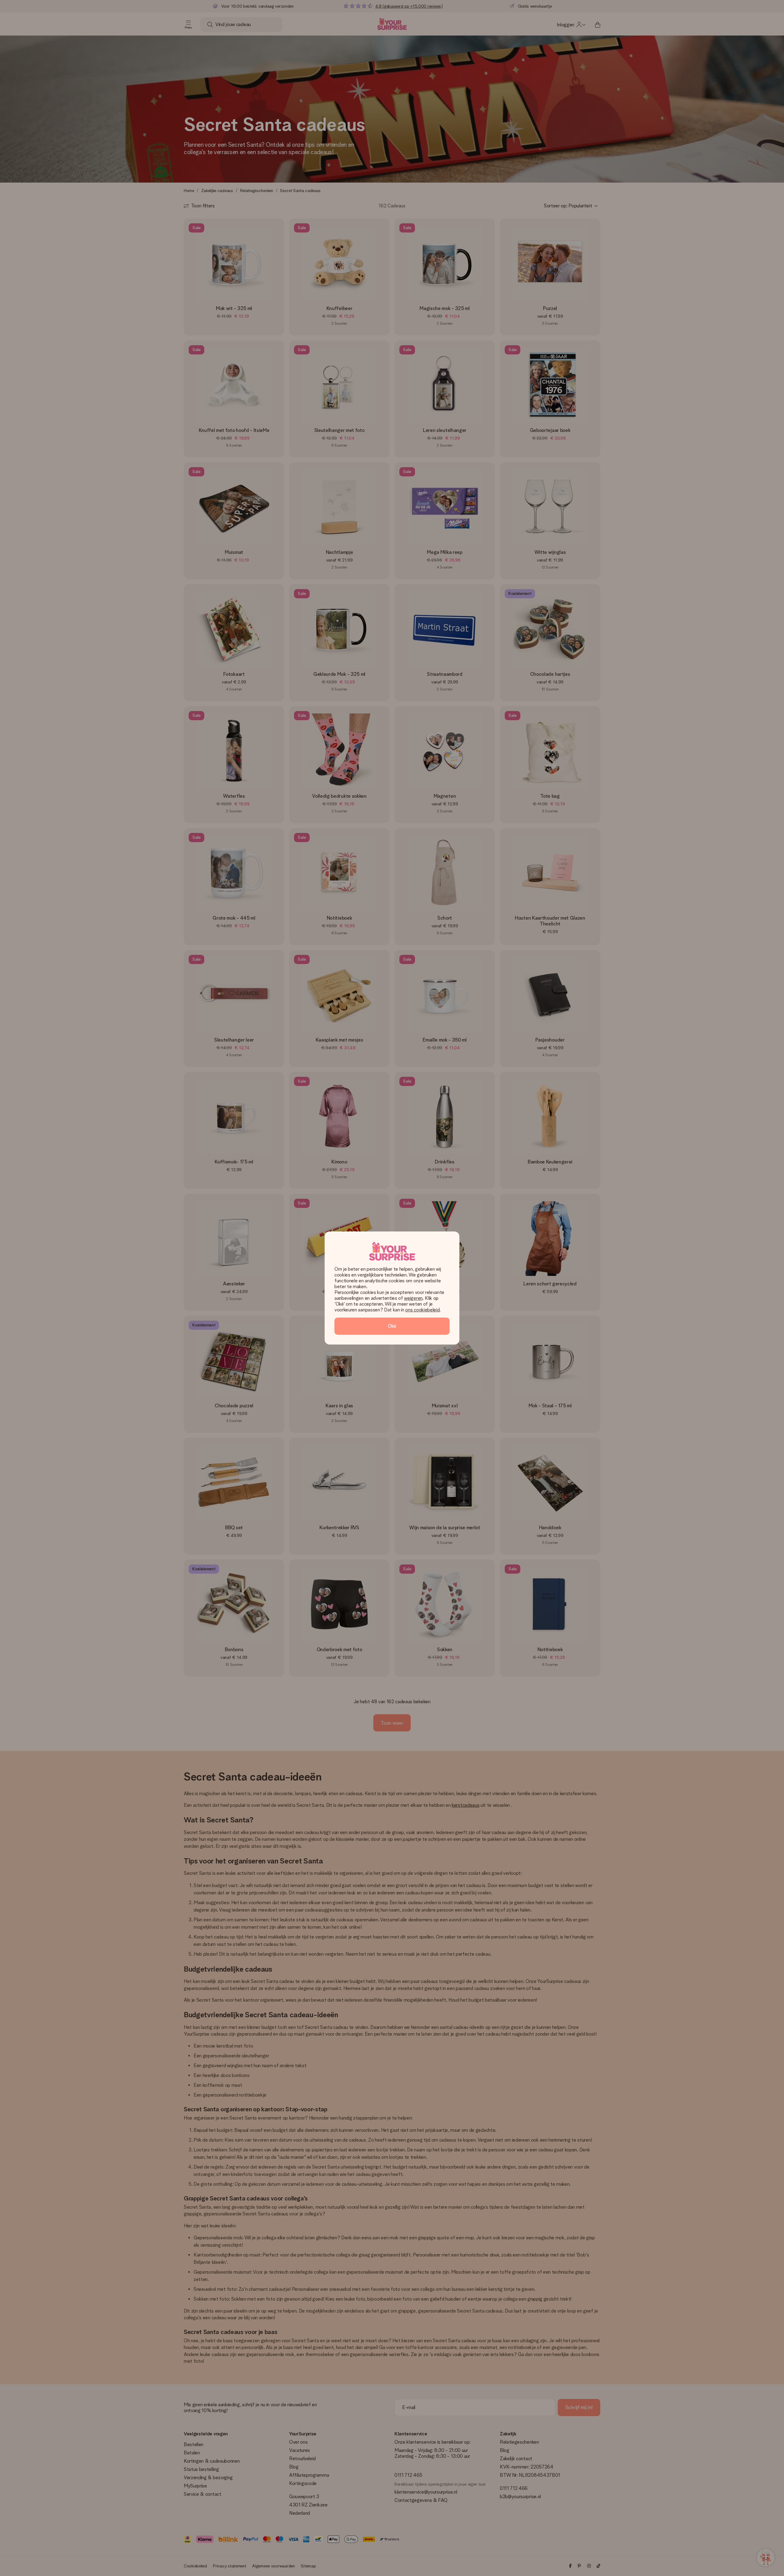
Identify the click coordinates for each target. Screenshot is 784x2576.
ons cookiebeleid (422, 1310)
